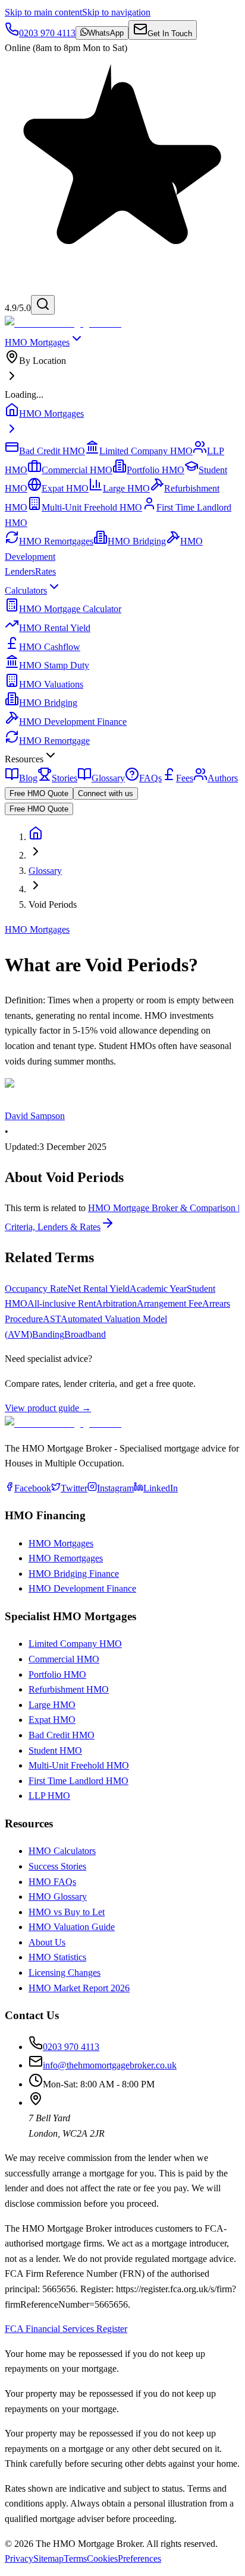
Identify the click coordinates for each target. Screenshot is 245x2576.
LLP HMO (49, 1796)
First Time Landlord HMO (78, 1781)
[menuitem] (122, 368)
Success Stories (57, 1866)
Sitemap (48, 2558)
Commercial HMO (64, 1659)
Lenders (20, 571)
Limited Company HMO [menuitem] (146, 451)
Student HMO (55, 1750)
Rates (45, 571)
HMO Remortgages (66, 1558)
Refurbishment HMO (69, 1689)
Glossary (45, 871)
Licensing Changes (65, 1973)
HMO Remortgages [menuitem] (56, 541)
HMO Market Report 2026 (79, 1988)
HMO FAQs (52, 1882)
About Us (47, 1942)
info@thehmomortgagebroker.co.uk (110, 2065)
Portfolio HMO (57, 1674)
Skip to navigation (116, 12)
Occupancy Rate (36, 1289)
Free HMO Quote (39, 793)
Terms (75, 2558)
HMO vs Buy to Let (67, 1912)
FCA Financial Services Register (66, 2329)
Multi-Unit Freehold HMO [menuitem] (92, 507)
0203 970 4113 (71, 2047)
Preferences (139, 2558)
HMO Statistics (57, 1957)
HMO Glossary (58, 1897)
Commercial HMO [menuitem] (77, 470)
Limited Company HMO (75, 1644)
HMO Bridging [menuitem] (137, 541)
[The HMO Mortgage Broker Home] (63, 323)
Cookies (102, 2558)
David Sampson (35, 1116)
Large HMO (52, 1705)
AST (52, 1319)
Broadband (85, 1334)
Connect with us (106, 793)
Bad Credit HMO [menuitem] (52, 451)
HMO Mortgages (37, 342)
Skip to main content (43, 12)
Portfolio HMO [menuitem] (156, 470)
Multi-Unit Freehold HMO (79, 1765)
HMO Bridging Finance (74, 1574)
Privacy (19, 2558)
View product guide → (48, 1408)
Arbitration (116, 1303)
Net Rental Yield (98, 1289)
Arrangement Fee (169, 1303)
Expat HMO (52, 1720)
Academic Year (158, 1289)
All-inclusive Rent (62, 1303)
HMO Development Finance (82, 1588)
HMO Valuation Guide (72, 1927)
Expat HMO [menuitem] (65, 488)
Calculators (26, 590)
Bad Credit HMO (62, 1735)
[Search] (43, 305)
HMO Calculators (62, 1851)
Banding (48, 1334)
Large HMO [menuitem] (126, 488)
